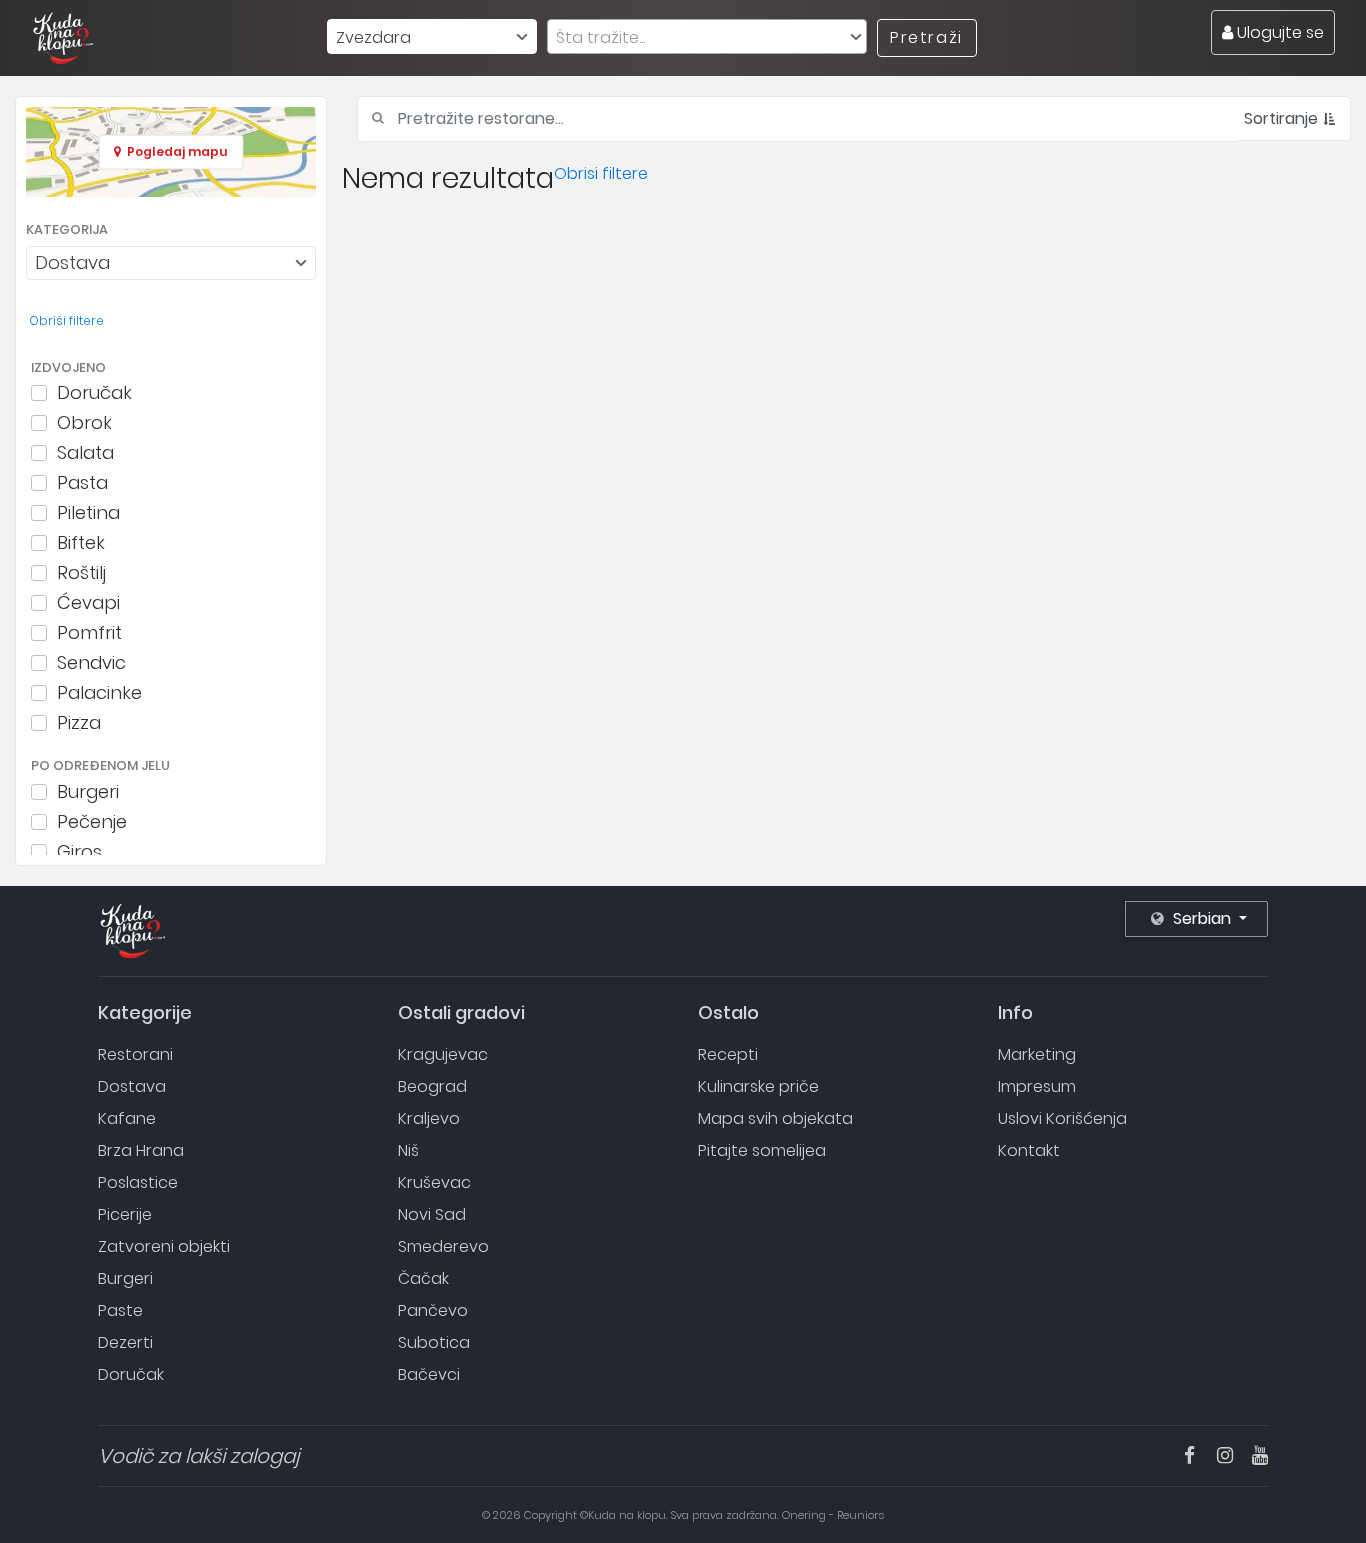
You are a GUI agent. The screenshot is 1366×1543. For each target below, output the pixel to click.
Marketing (1037, 1054)
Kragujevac (443, 1054)
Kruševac (434, 1182)
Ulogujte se (1278, 32)
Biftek (81, 543)
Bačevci (429, 1374)
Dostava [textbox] (72, 262)
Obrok (84, 423)
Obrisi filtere (601, 173)
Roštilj (81, 573)
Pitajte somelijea (762, 1150)
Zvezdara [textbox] (373, 37)
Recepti (728, 1054)
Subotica (434, 1342)
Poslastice (138, 1182)
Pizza (79, 723)
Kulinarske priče (758, 1086)
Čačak (423, 1278)
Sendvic (91, 663)
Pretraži (926, 37)
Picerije (125, 1214)
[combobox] (432, 36)
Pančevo (433, 1310)
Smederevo (443, 1246)
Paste (120, 1310)
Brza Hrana (141, 1150)
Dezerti (125, 1342)
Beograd (432, 1086)
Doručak (94, 393)
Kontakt (1029, 1150)
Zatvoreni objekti (164, 1246)
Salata (85, 453)
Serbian (1202, 918)
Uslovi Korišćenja (1062, 1118)
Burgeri (88, 792)
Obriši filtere (66, 320)
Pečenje (92, 822)
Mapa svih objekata (775, 1118)
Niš (408, 1150)
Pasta (82, 483)
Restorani (135, 1054)
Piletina (88, 513)
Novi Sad (432, 1214)
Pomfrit (89, 633)
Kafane (127, 1118)
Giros (79, 852)
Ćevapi (88, 603)
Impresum (1037, 1086)
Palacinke (99, 693)
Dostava (132, 1086)
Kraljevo (429, 1118)
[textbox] (707, 37)
